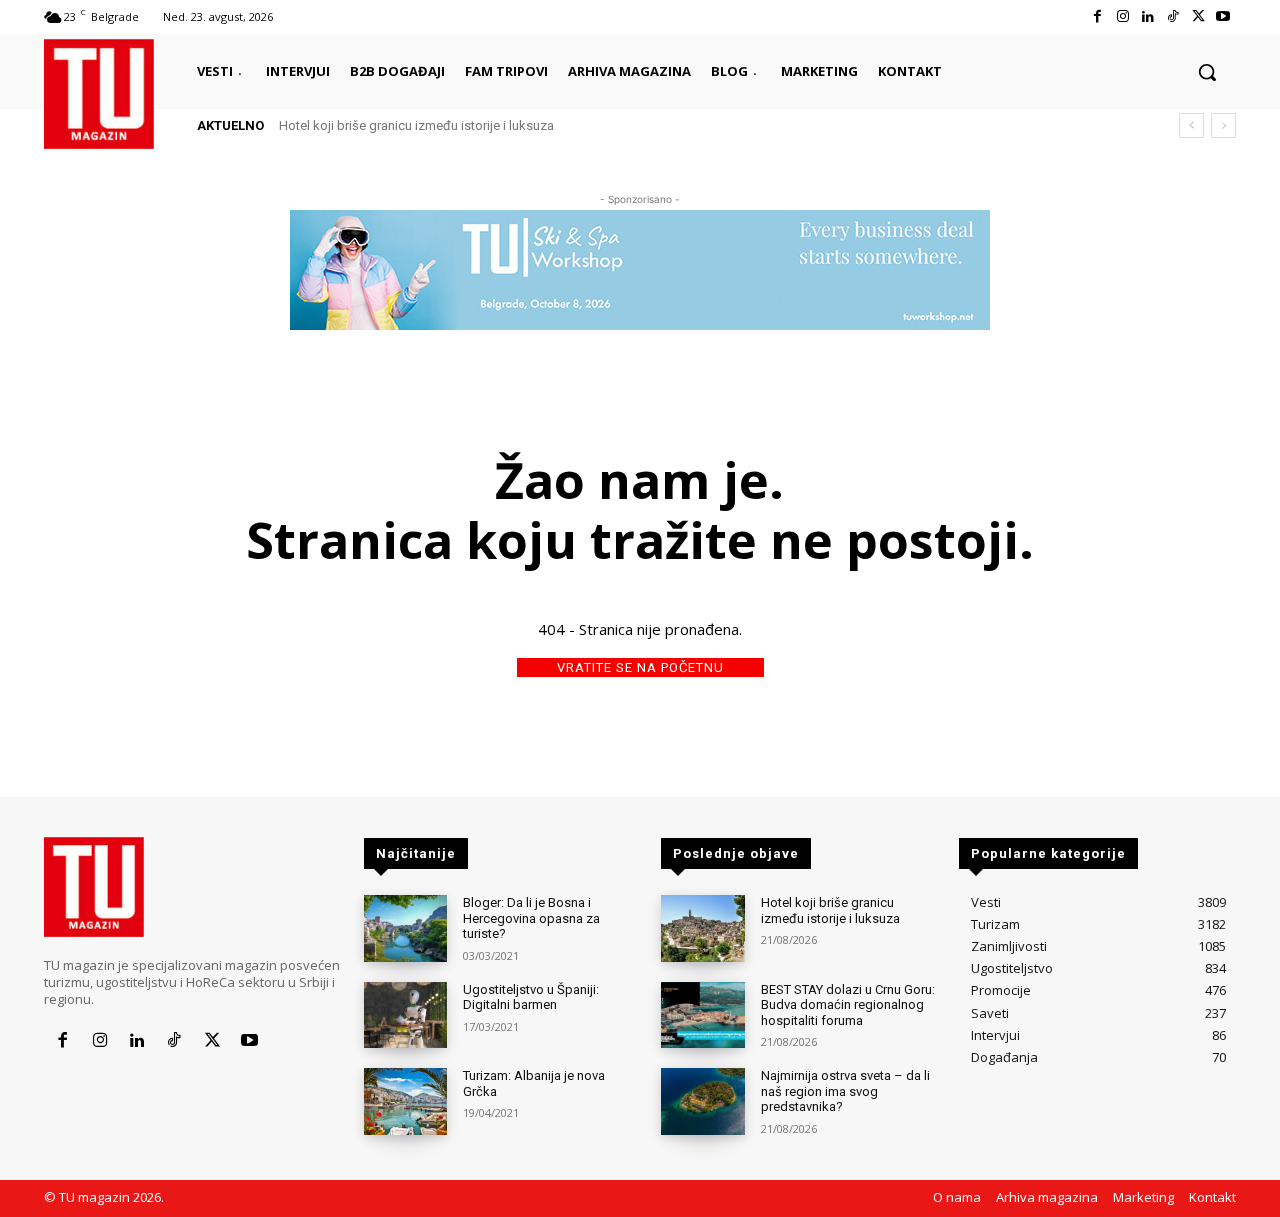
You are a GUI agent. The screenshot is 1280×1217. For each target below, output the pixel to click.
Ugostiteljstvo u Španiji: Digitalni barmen (531, 997)
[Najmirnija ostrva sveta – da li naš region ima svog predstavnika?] (702, 1101)
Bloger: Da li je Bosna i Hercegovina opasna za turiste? (531, 918)
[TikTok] (1172, 16)
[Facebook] (1097, 16)
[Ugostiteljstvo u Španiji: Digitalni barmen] (405, 1015)
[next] (1223, 125)
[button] (1207, 72)
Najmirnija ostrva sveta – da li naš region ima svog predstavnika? (845, 1091)
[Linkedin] (1147, 16)
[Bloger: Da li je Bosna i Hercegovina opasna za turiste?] (405, 928)
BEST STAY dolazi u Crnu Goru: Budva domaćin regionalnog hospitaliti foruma (848, 1005)
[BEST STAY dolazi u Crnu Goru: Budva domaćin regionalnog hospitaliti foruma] (702, 1015)
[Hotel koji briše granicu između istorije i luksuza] (702, 928)
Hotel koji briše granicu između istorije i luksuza (416, 125)
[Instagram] (1122, 16)
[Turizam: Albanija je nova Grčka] (405, 1101)
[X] (1198, 16)
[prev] (1191, 125)
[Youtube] (1223, 16)
